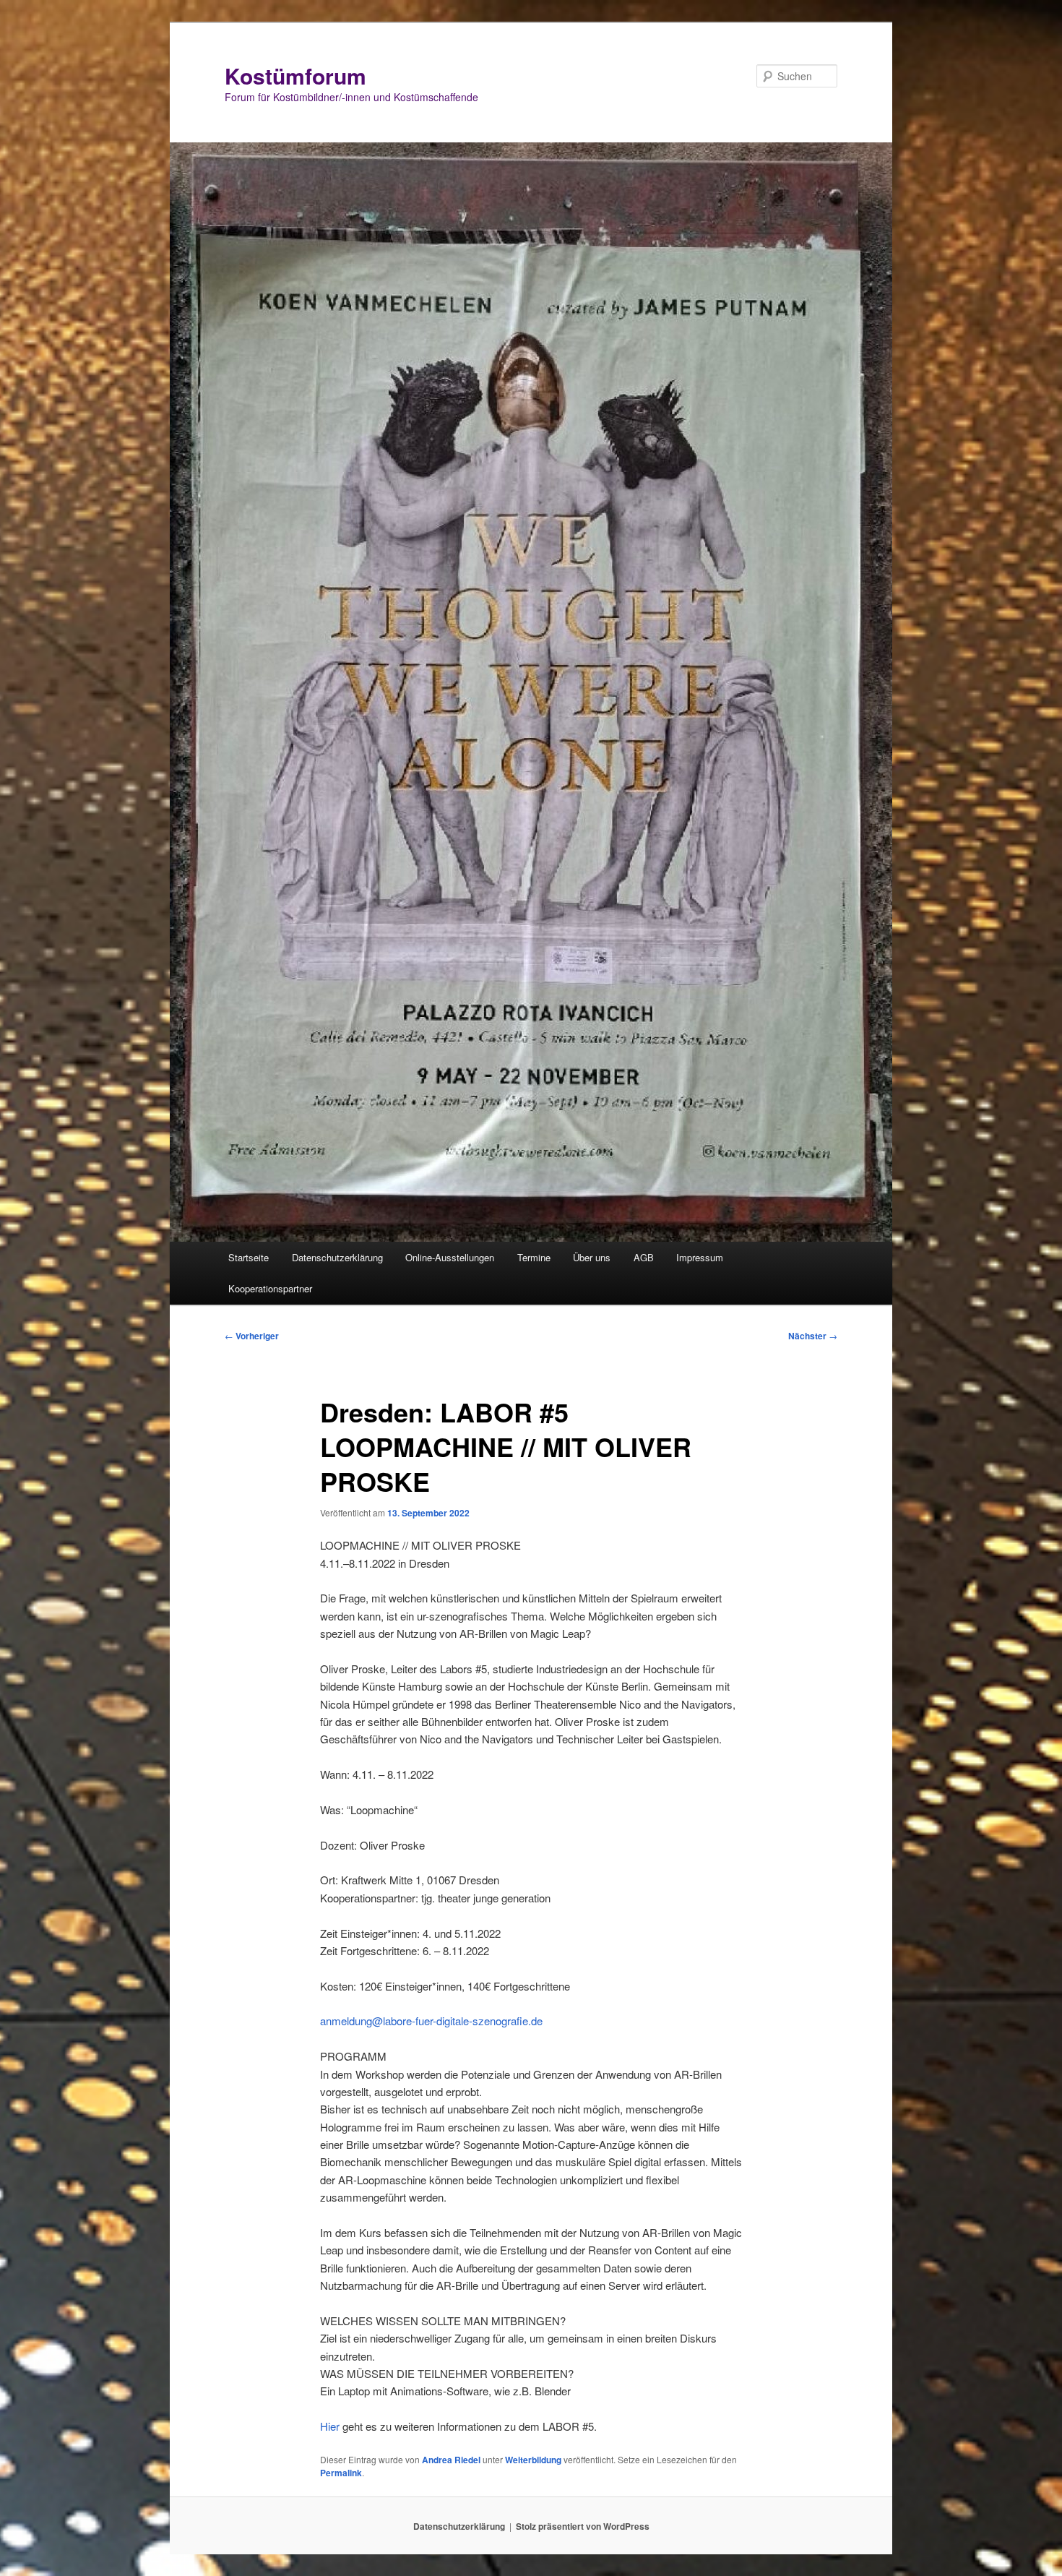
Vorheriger (252, 1336)
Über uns (592, 1257)
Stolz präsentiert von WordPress (583, 2526)
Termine (534, 1257)
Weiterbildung (533, 2460)
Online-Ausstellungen (450, 1257)
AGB (644, 1257)
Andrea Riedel (451, 2460)
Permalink (341, 2473)
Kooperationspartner (270, 1288)
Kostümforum (295, 76)
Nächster (813, 1336)
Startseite (249, 1257)
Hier (330, 2426)
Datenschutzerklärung (337, 1257)
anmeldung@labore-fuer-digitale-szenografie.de (431, 2021)
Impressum (700, 1257)
